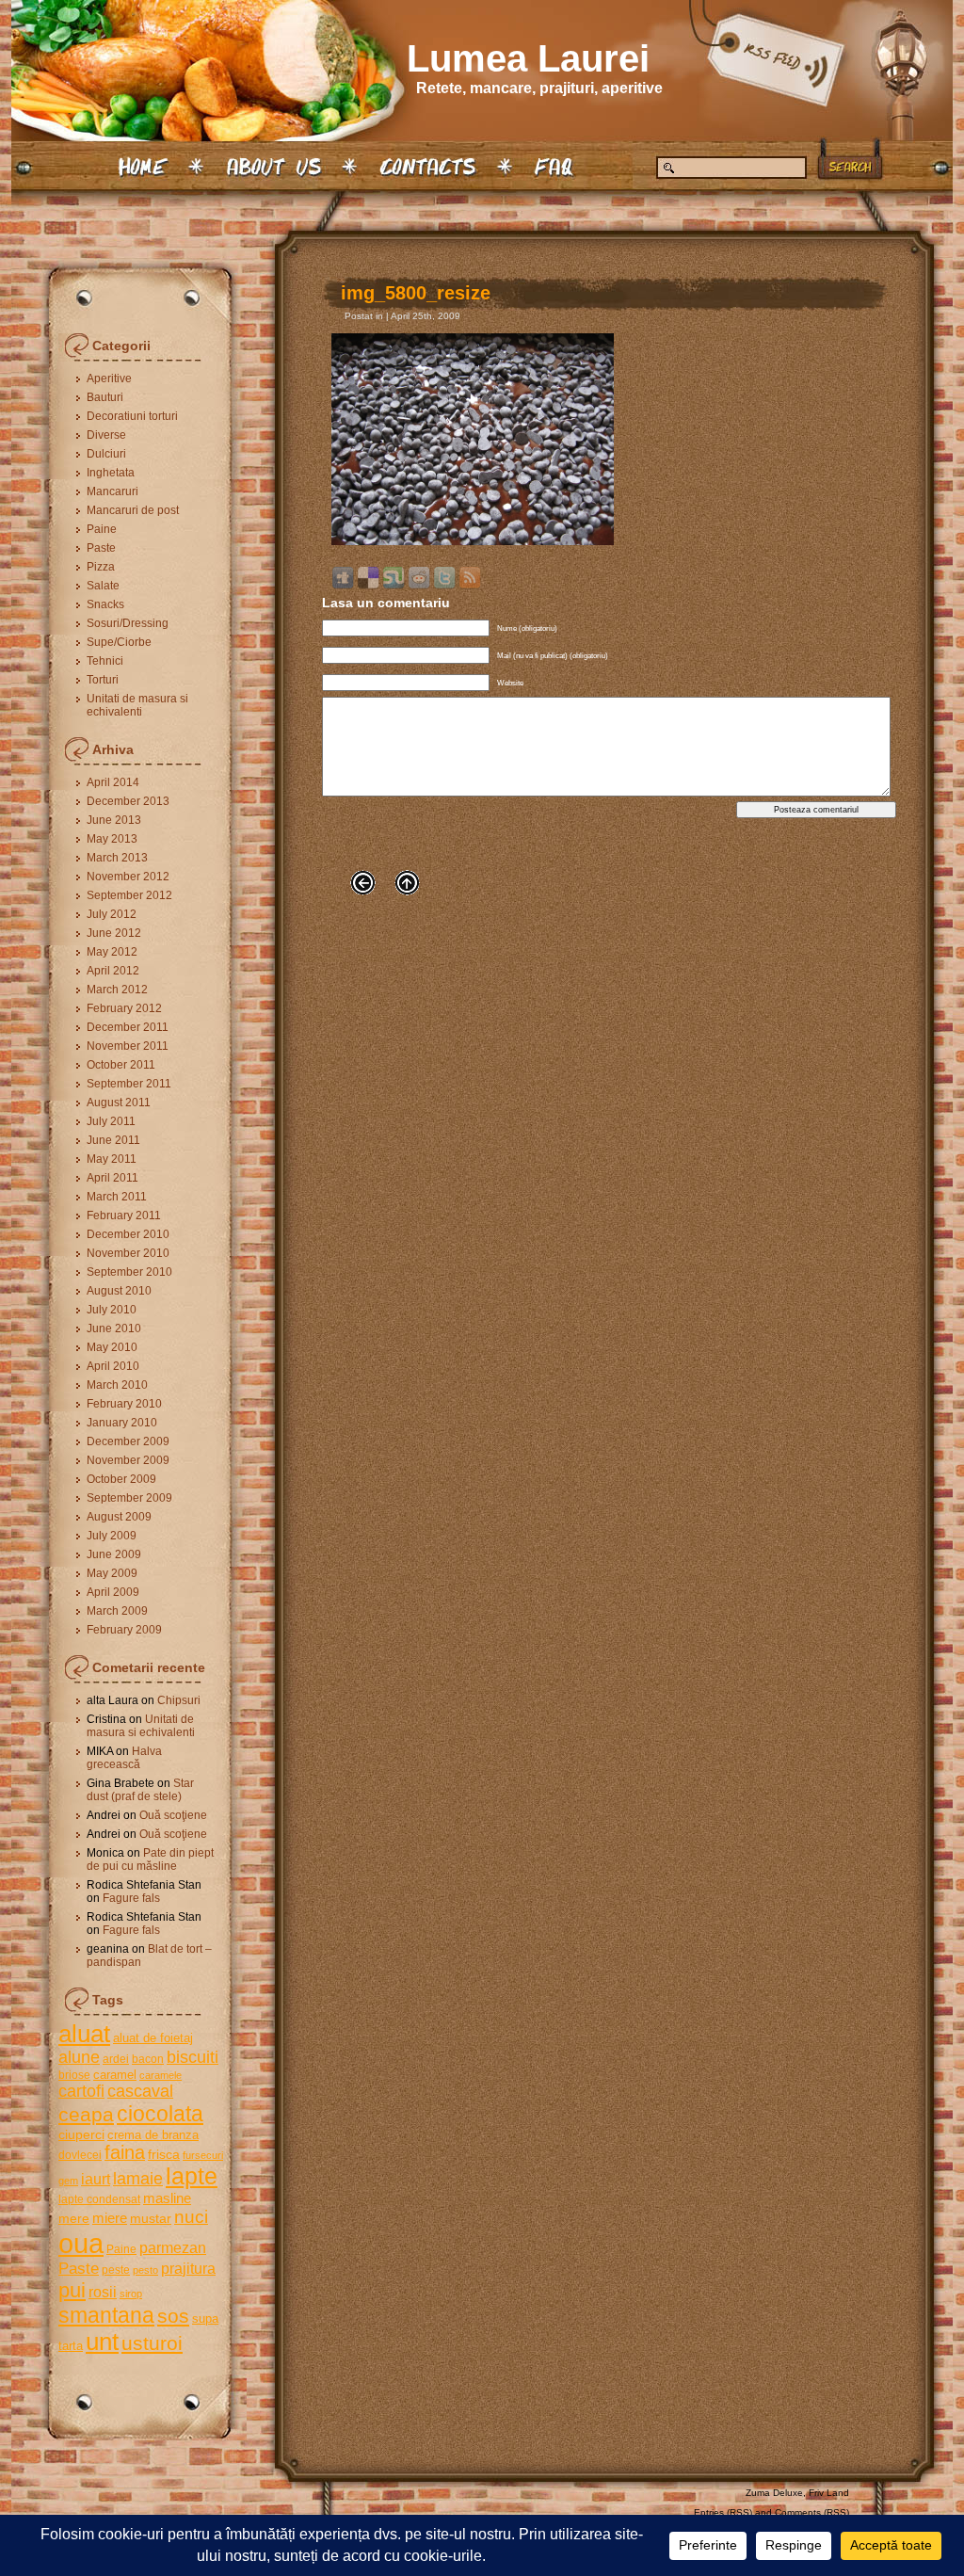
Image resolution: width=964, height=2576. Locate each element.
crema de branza (153, 2135)
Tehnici (105, 661)
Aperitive (109, 378)
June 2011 (113, 1140)
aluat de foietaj (153, 2038)
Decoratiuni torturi (132, 416)
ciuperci (81, 2134)
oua (81, 2243)
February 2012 (124, 1008)
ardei (116, 2059)
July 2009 (112, 1536)
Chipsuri (179, 1700)
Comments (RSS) (812, 2512)
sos (173, 2316)
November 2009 (128, 1460)
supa (205, 2318)
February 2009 (124, 1630)
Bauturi (105, 397)
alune (79, 2057)
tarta (71, 2346)
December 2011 (128, 1027)
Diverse (106, 435)
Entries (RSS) (723, 2512)
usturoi (152, 2343)
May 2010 (112, 1347)
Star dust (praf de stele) (140, 1790)
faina (125, 2152)
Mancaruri (112, 491)
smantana (106, 2315)
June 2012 (114, 933)
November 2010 (128, 1253)
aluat (84, 2034)
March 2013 (117, 858)
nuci (191, 2217)
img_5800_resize (416, 293)
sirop (131, 2294)
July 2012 (112, 914)
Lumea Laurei (528, 58)
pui (72, 2290)
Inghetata (111, 473)
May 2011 (112, 1159)
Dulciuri (106, 454)
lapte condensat (99, 2199)
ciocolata (160, 2114)
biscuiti (193, 2057)
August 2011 (119, 1103)
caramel (115, 2075)
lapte (192, 2176)
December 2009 (128, 1441)
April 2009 (113, 1592)
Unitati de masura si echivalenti (137, 705)
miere (110, 2218)
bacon (148, 2059)
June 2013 (114, 820)
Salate (103, 586)
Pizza (101, 567)
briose (74, 2075)
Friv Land (829, 2493)
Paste (101, 548)
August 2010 (119, 1291)
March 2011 (117, 1197)
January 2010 (122, 1423)
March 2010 (117, 1385)
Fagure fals (131, 1898)
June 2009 (114, 1554)
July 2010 (112, 1310)
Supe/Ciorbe (119, 642)
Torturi (103, 680)
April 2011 (112, 1178)
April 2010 (113, 1366)
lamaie (138, 2178)
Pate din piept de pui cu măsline (150, 1860)
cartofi (81, 2091)
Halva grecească (124, 1758)
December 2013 (128, 801)
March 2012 (117, 990)
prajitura (188, 2268)
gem (68, 2181)
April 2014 (113, 782)
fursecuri (203, 2155)
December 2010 (128, 1234)
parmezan (173, 2247)
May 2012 (112, 952)
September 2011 (129, 1084)
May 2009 (112, 1573)
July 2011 (111, 1121)
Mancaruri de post (133, 510)
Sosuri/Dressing (128, 623)
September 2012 (129, 895)
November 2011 (128, 1046)
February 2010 (124, 1404)
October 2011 (121, 1065)
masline (167, 2198)
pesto (145, 2270)
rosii (103, 2292)
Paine (102, 529)
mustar (151, 2218)
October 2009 (121, 1479)
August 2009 (119, 1517)
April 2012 (113, 971)
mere (74, 2218)
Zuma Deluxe (774, 2493)
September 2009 (129, 1498)
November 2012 (128, 877)
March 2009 (117, 1611)
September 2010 (129, 1272)
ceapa (86, 2114)
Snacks (105, 604)
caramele (161, 2075)
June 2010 (114, 1328)
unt (102, 2342)
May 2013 (112, 839)
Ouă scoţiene (173, 1815)
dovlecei (80, 2155)
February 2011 (124, 1216)
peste (116, 2270)
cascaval (140, 2091)
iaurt (96, 2179)
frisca (164, 2154)
